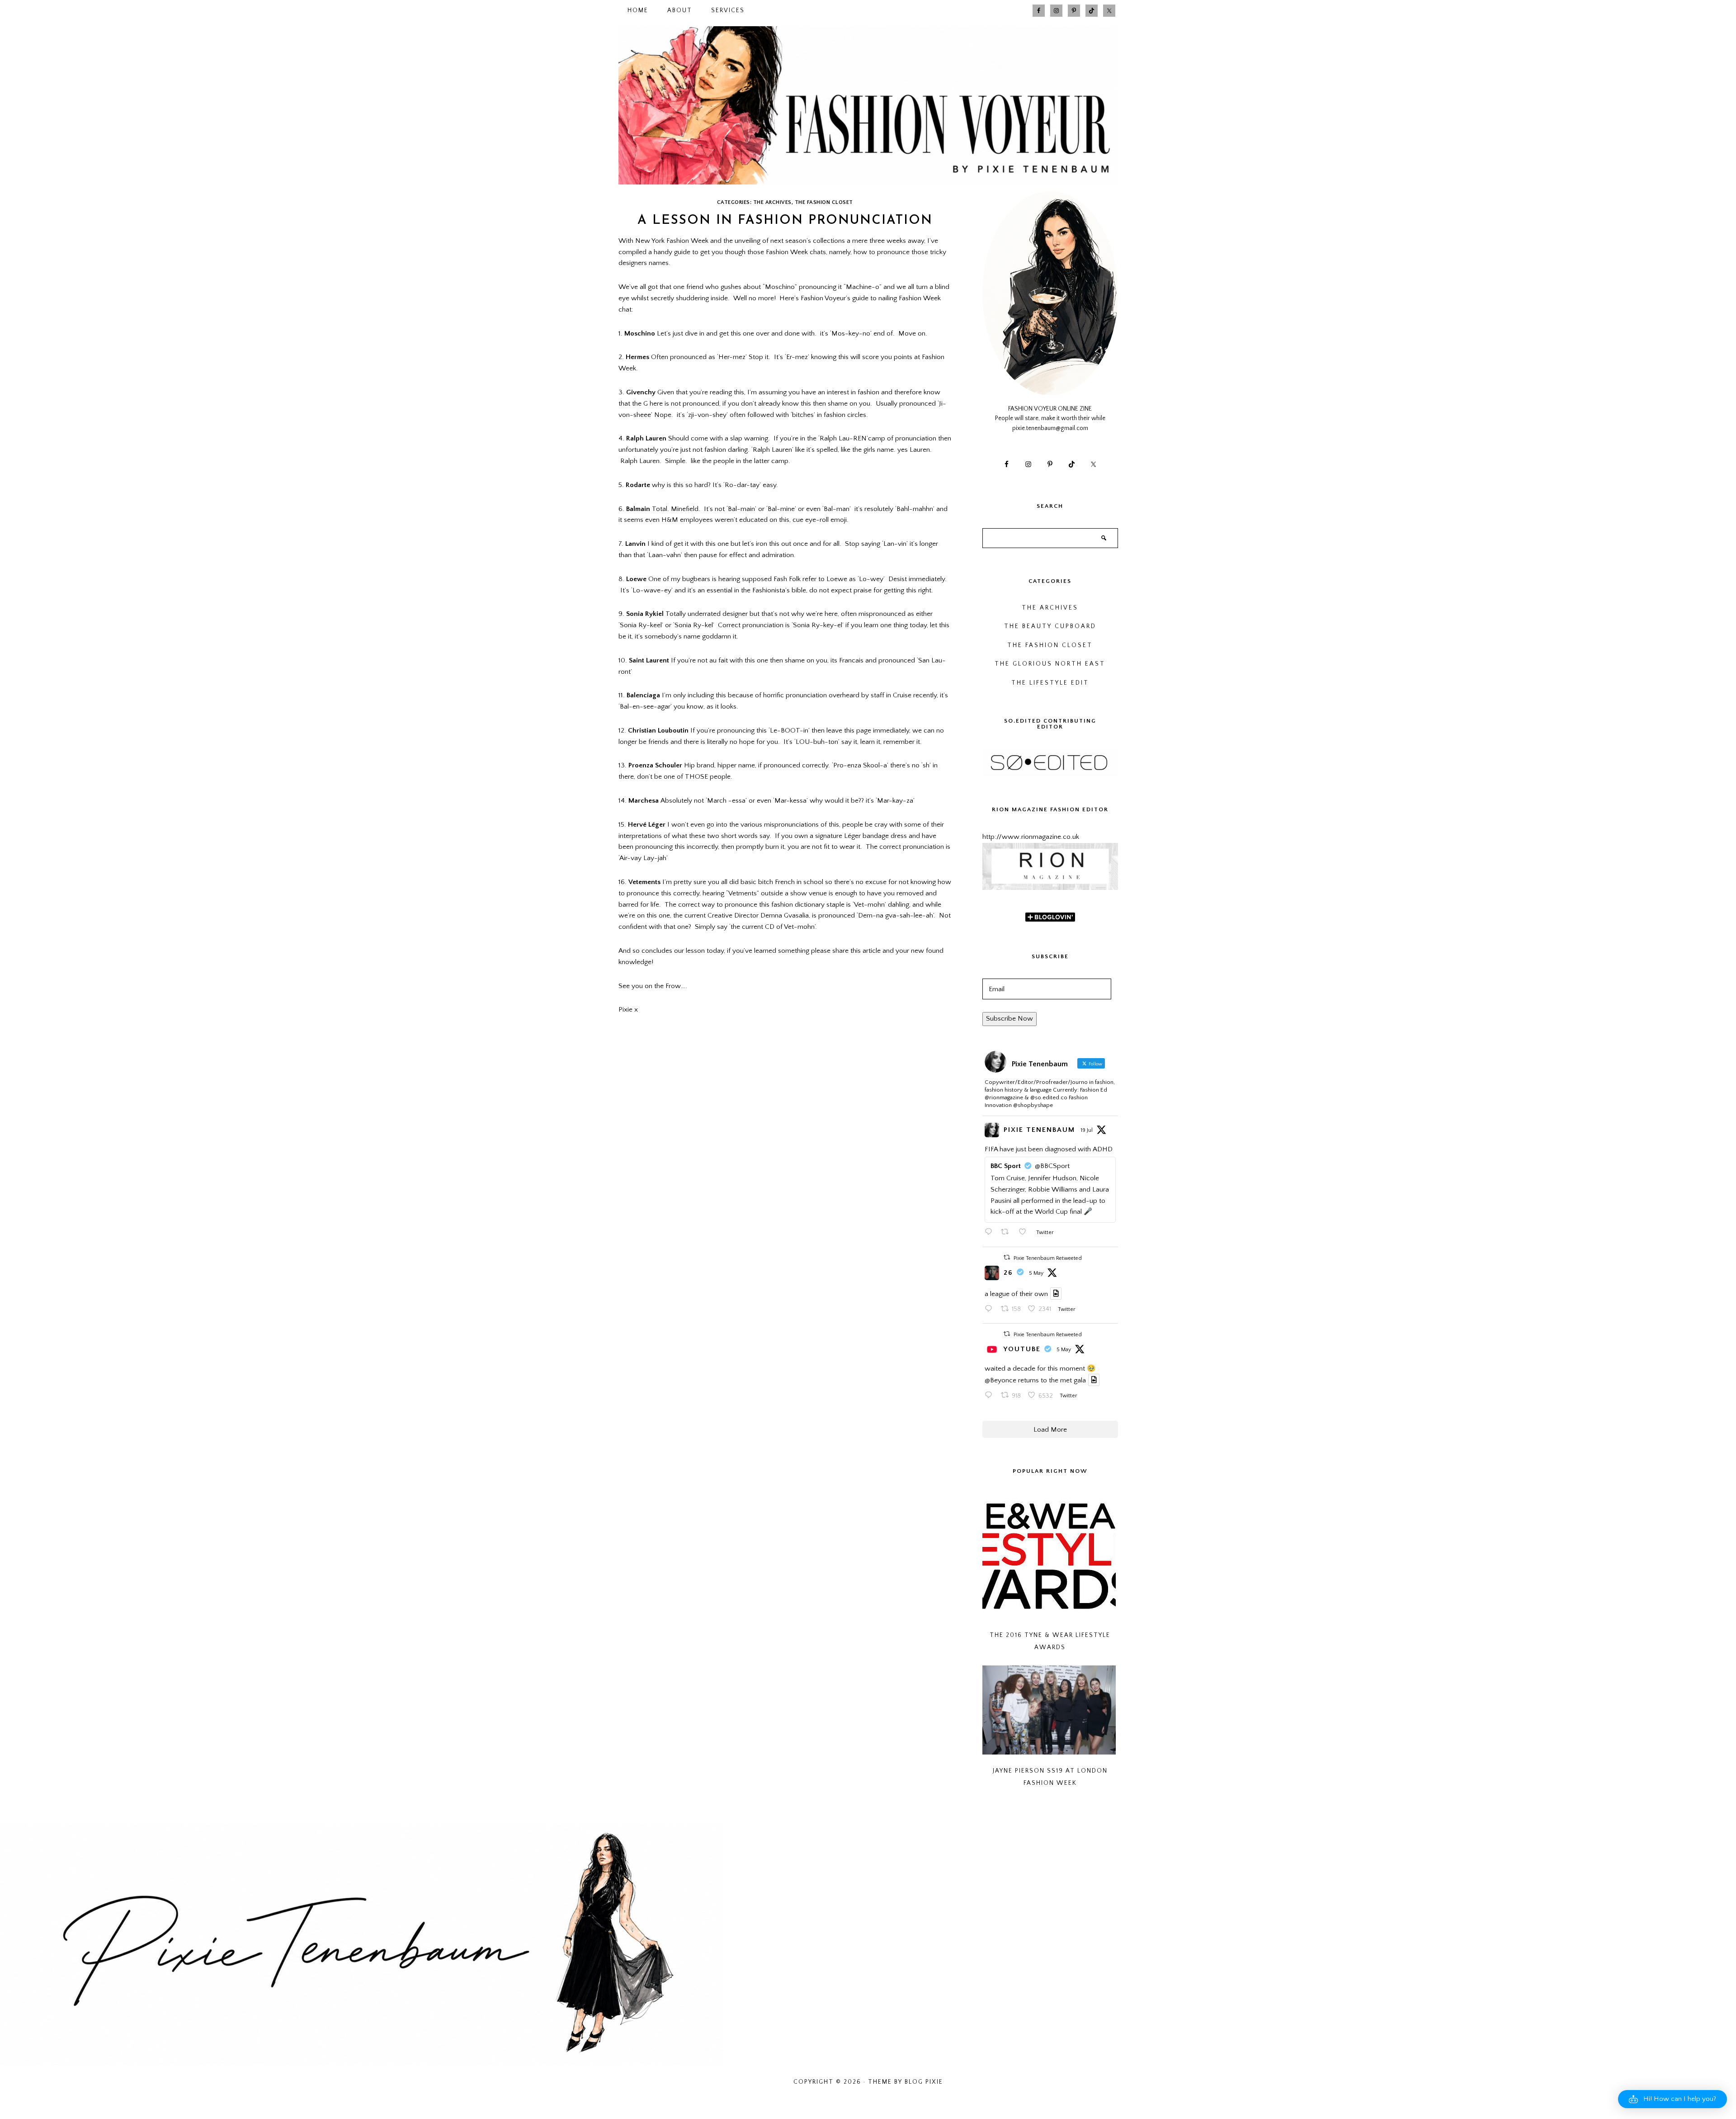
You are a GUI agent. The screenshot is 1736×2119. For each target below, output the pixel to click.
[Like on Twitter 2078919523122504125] (1025, 1233)
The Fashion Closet (824, 202)
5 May (1036, 1273)
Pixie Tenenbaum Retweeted (1048, 1258)
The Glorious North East (1050, 664)
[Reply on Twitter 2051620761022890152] (991, 1310)
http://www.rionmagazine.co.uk (1031, 837)
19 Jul (1087, 1130)
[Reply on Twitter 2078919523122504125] (991, 1233)
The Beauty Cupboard (1050, 627)
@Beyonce (1000, 1380)
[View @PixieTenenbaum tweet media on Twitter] (1056, 1294)
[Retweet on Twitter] (1007, 1258)
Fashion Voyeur (868, 105)
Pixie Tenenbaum (1039, 1130)
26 (1008, 1273)
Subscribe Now (1010, 1019)
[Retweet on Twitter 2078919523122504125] (1007, 1233)
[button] (1672, 2099)
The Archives (772, 202)
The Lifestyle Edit (1050, 683)
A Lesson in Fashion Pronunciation (785, 221)
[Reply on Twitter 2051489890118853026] (991, 1396)
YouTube (1022, 1349)
